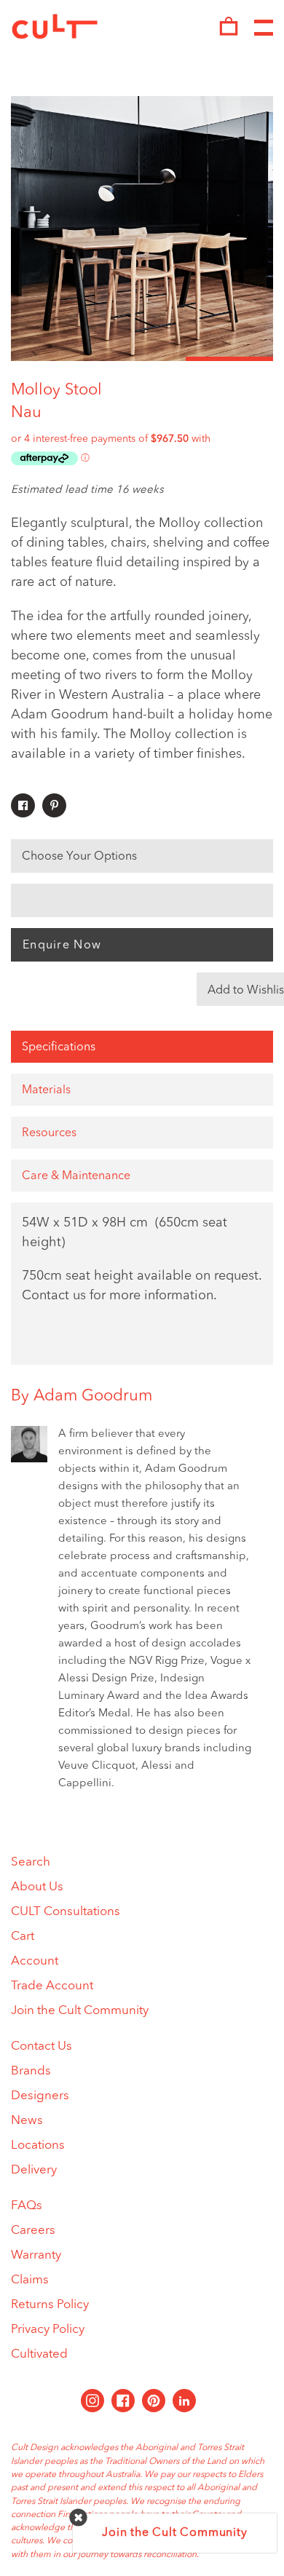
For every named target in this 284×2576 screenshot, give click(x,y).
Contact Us (42, 2046)
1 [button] (55, 359)
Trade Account (52, 1986)
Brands (31, 2071)
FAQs (27, 2206)
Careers (33, 2231)
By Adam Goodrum (82, 1396)
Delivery (34, 2170)
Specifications (59, 1047)
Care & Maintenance (76, 1176)
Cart (23, 1937)
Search (31, 1862)
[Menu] (264, 28)
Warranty (36, 2255)
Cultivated (39, 2354)
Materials (46, 1090)
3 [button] (229, 359)
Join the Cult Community (80, 2011)
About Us (37, 1887)
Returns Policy (50, 2305)
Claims (30, 2280)
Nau (26, 413)
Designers (40, 2096)
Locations (38, 2145)
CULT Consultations (66, 1912)
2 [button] (142, 359)
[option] (142, 229)
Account (35, 1961)
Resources (49, 1133)
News (27, 2121)
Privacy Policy (48, 2330)
